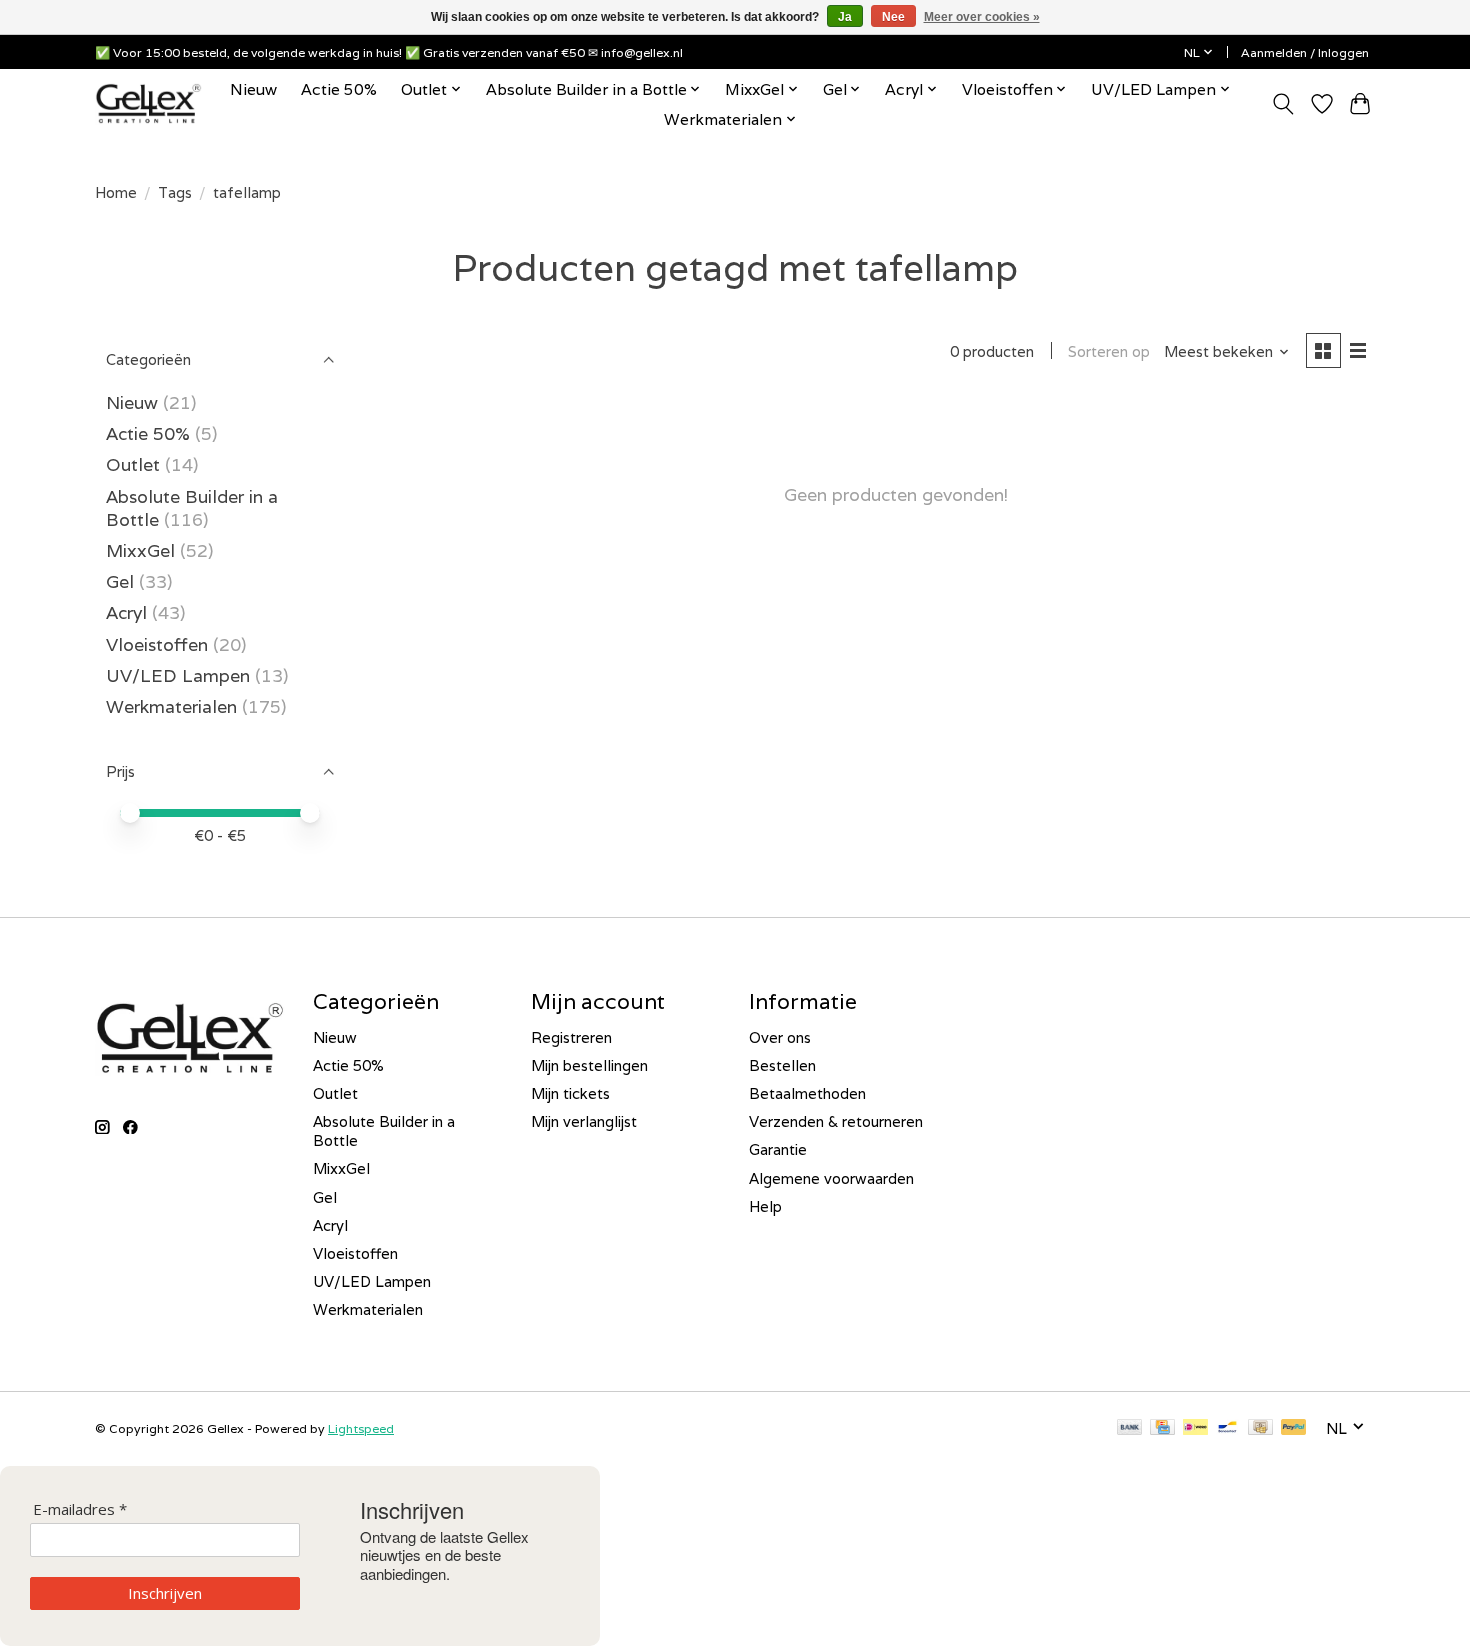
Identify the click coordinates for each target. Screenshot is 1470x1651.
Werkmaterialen (174, 706)
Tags (175, 192)
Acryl (126, 612)
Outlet (133, 464)
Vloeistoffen (157, 644)
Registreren (571, 1037)
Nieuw (253, 89)
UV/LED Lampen (178, 675)
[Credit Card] (1162, 1428)
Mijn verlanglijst (584, 1121)
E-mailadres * (80, 1509)
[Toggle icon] (1283, 104)
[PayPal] (1294, 1428)
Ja (845, 17)
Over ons (780, 1037)
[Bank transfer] (1130, 1428)
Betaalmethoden (807, 1093)
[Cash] (1260, 1428)
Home (116, 192)
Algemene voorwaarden (831, 1178)
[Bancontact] (1227, 1428)
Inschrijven (165, 1593)
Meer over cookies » (982, 17)
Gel (120, 581)
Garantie (778, 1149)
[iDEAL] (1195, 1428)
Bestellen (782, 1065)
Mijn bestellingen (589, 1065)
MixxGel (140, 550)
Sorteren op (1109, 351)
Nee (893, 17)
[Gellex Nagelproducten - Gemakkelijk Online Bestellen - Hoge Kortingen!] (148, 103)
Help (765, 1206)
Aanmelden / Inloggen (1305, 52)
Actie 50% (339, 89)
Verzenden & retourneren (836, 1121)
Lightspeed (361, 1428)
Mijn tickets (570, 1093)
